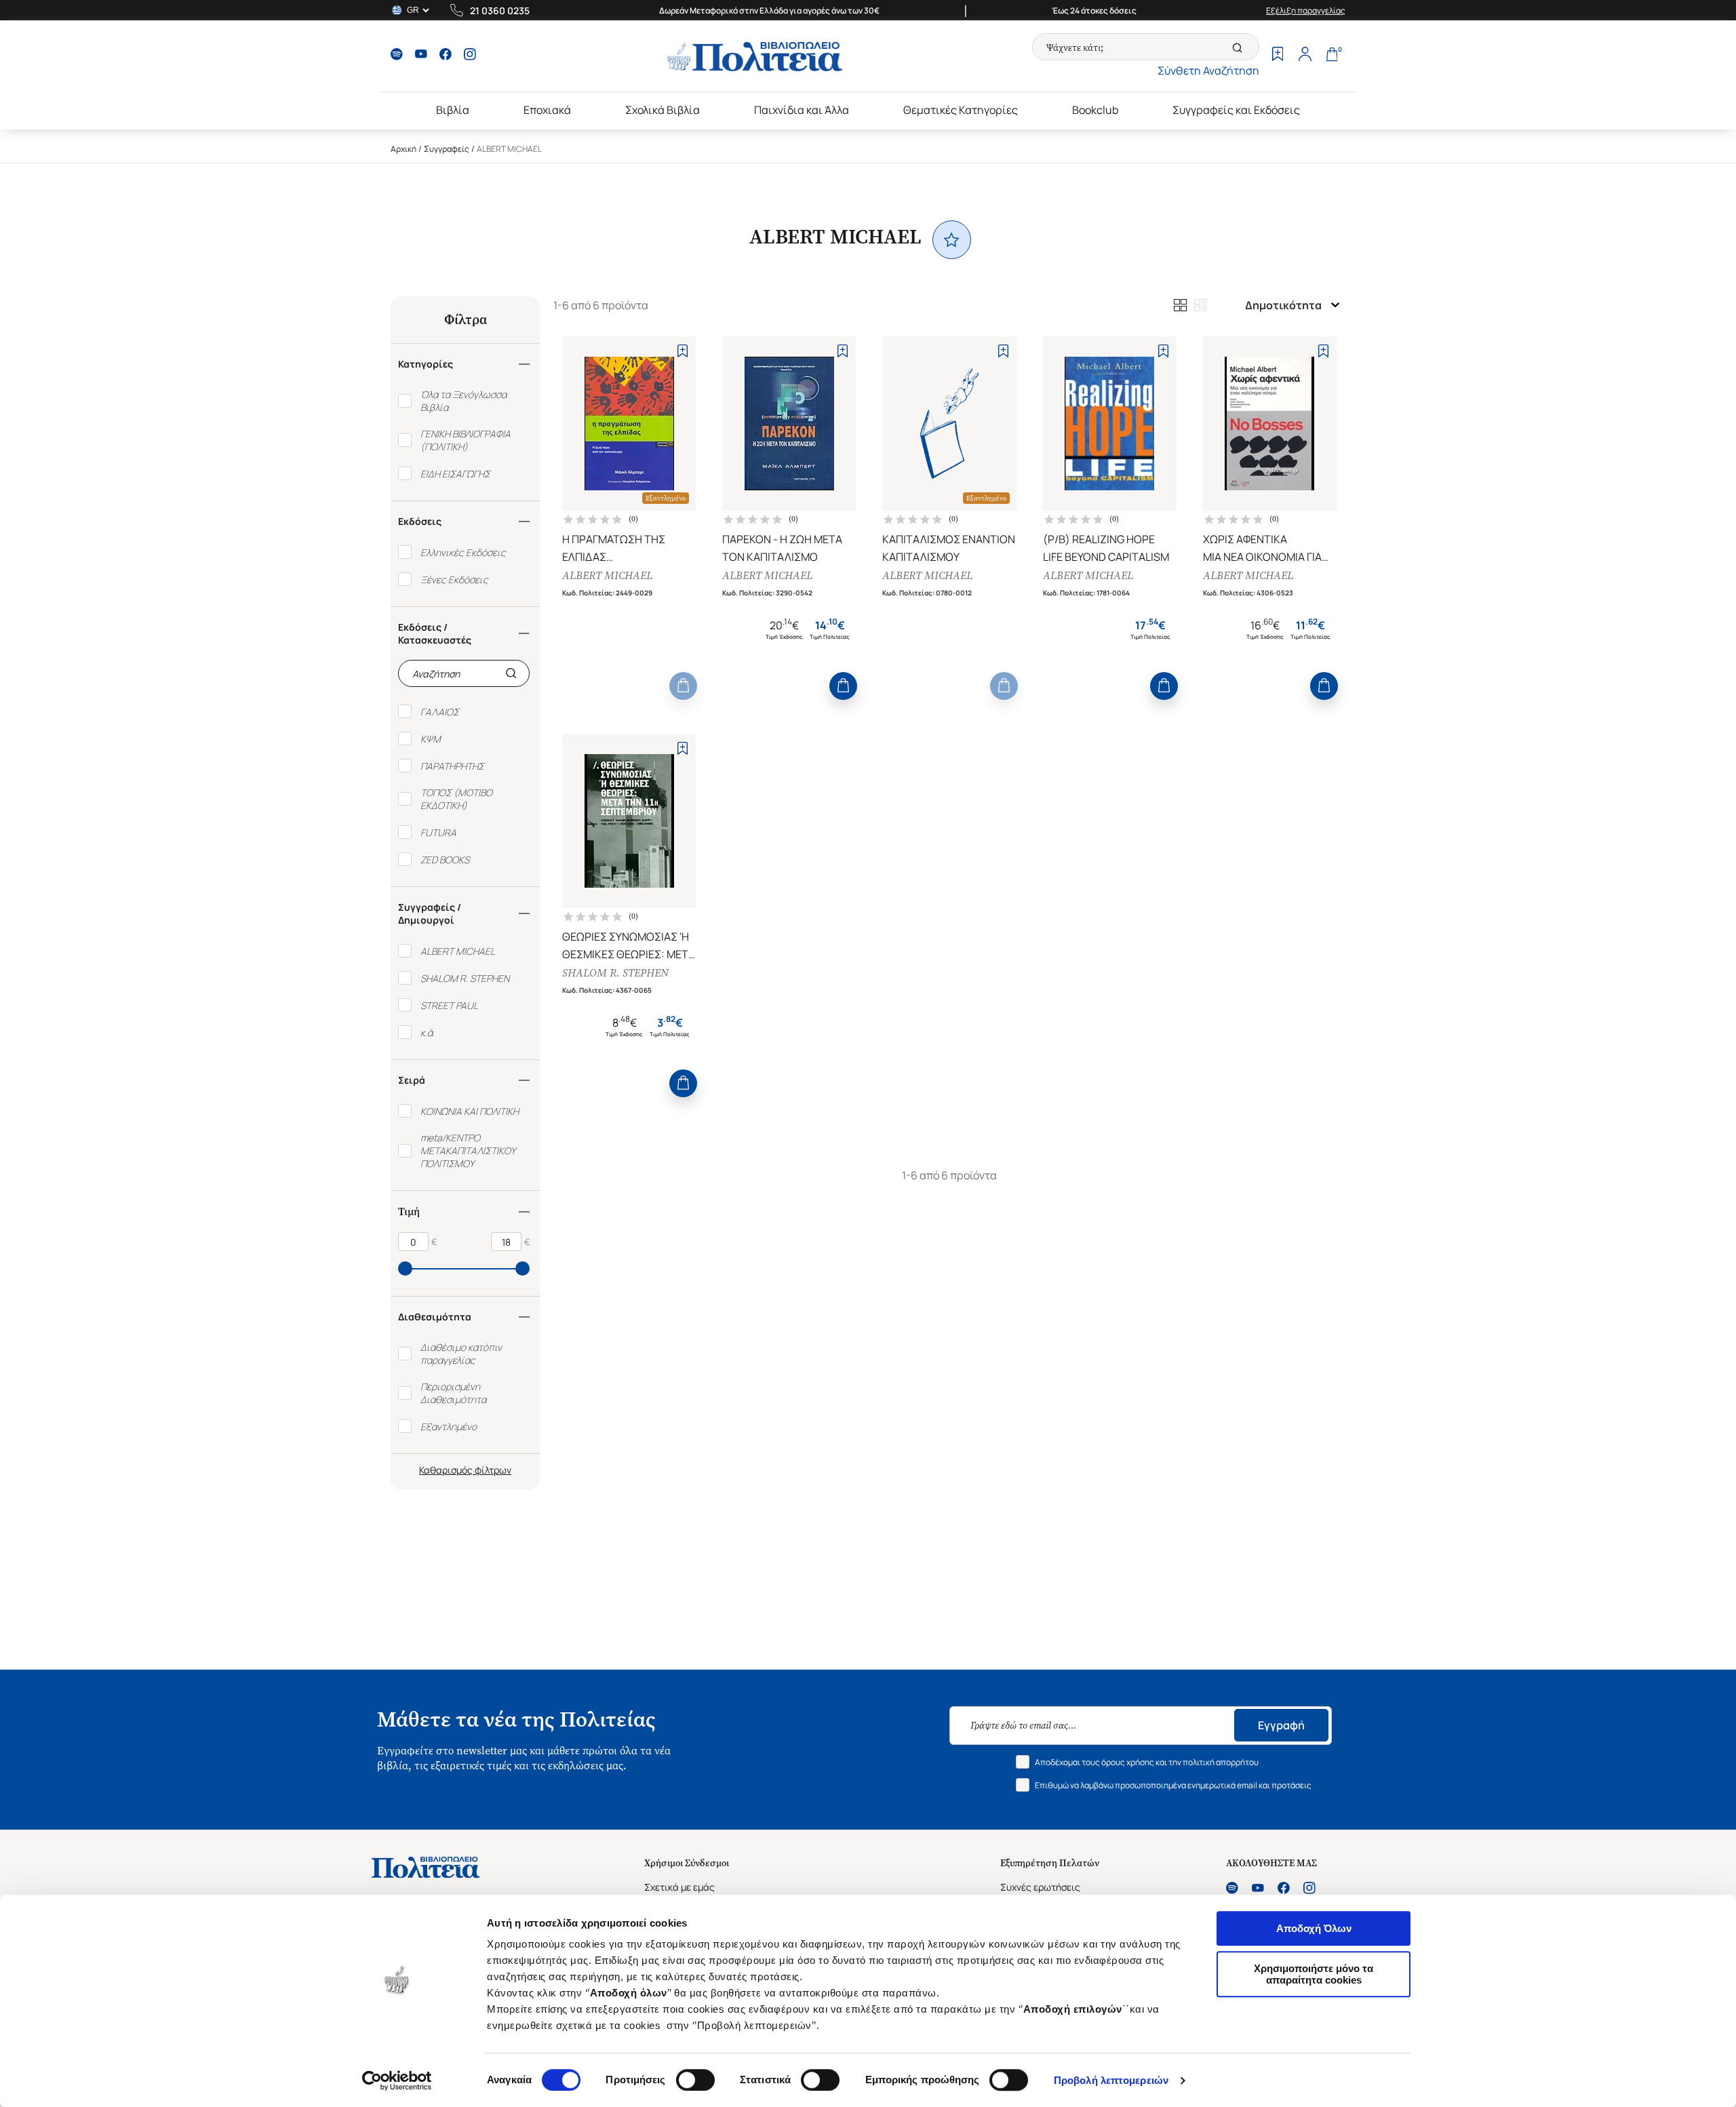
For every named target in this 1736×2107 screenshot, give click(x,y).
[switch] (695, 2080)
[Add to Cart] (683, 686)
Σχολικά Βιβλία (663, 110)
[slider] (405, 1268)
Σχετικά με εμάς (679, 1887)
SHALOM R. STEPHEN (615, 973)
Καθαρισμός (446, 1470)
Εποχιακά (547, 110)
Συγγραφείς (447, 149)
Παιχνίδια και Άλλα (802, 110)
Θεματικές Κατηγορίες (961, 110)
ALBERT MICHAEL (607, 575)
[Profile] (1305, 56)
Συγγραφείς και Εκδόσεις (1236, 110)
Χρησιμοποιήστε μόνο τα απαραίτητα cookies (1314, 1974)
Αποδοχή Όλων (1314, 1928)
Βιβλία (453, 110)
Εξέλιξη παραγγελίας (1306, 11)
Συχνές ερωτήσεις (1040, 1887)
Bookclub (1095, 110)
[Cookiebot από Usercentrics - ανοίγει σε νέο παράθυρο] (397, 2081)
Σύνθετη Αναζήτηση (1208, 71)
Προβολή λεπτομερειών (1111, 2080)
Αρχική (403, 149)
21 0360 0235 (500, 11)
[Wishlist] (1278, 56)
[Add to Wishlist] (683, 351)
